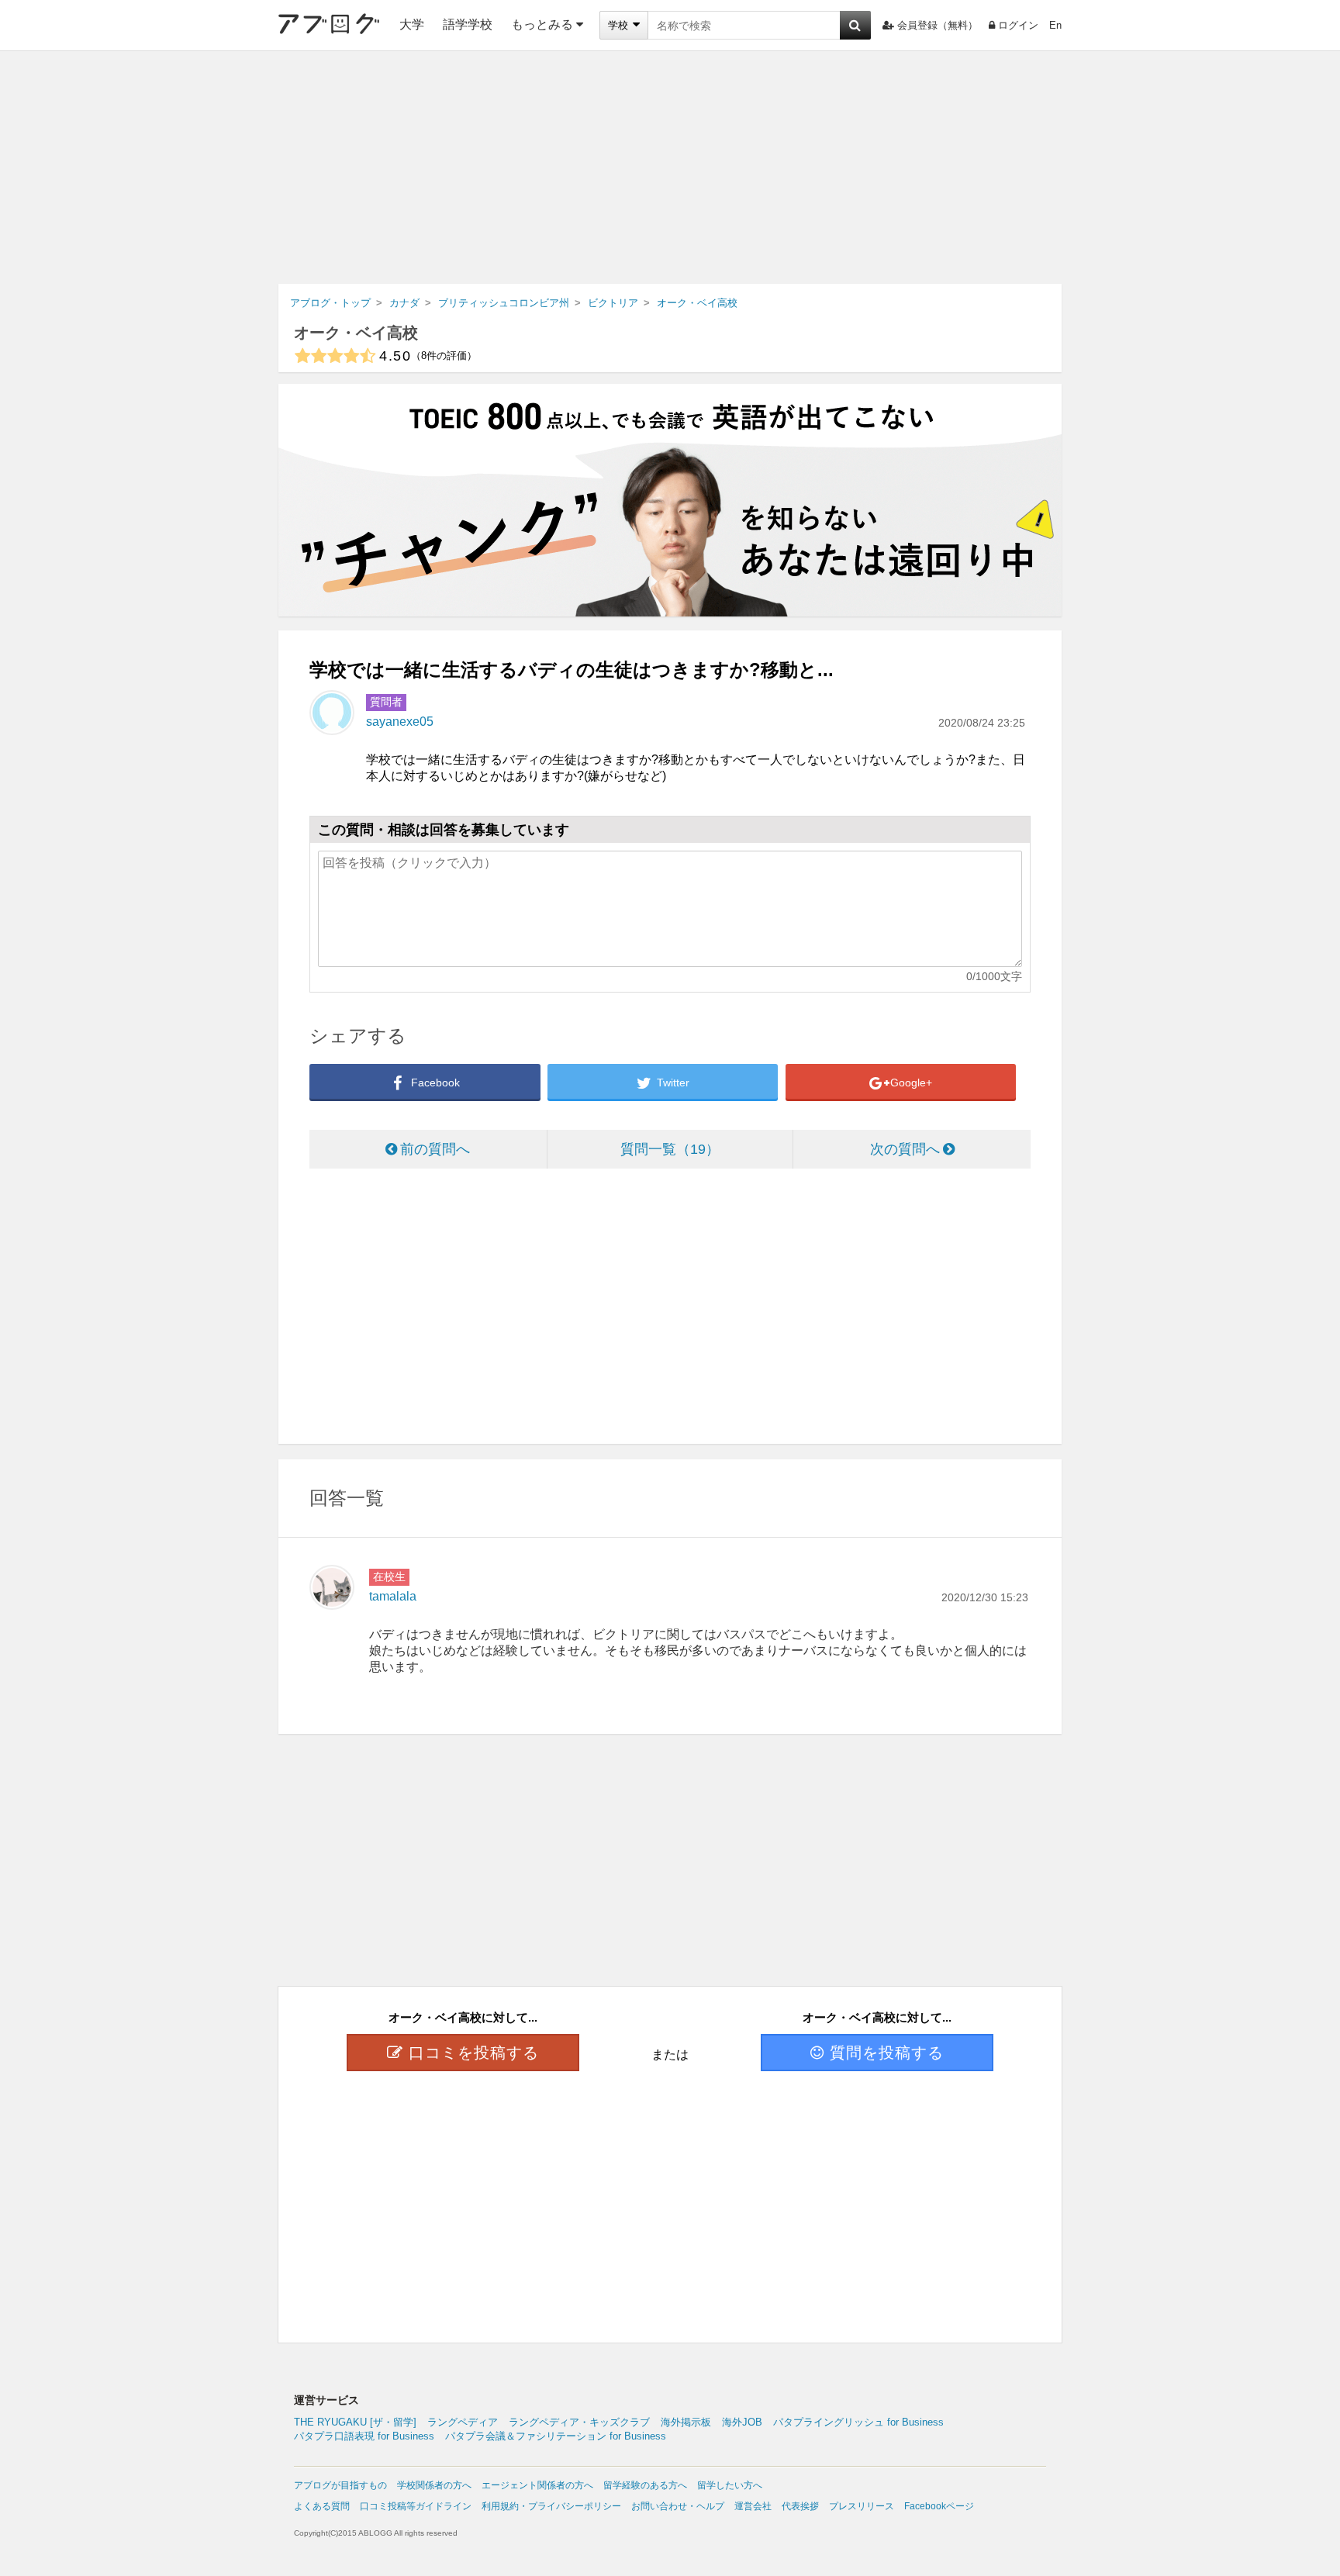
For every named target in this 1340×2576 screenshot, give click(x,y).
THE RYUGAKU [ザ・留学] (355, 2422)
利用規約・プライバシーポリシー (551, 2506)
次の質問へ (905, 1149)
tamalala (393, 1596)
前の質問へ (435, 1149)
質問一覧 (663, 1149)
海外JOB (742, 2422)
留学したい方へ (730, 2485)
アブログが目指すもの (340, 2485)
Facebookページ (939, 2506)
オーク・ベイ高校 (356, 333)
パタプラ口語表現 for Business (364, 2436)
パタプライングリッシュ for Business (858, 2422)
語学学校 (468, 24)
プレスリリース (862, 2506)
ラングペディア (463, 2422)
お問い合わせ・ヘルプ (678, 2506)
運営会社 (753, 2506)
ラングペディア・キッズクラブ (579, 2422)
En (1055, 25)
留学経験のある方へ (645, 2485)
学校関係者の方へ (434, 2485)
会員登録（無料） (938, 25)
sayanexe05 (400, 722)
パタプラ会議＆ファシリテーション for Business (556, 2436)
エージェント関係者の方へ (537, 2485)
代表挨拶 (800, 2506)
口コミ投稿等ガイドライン (416, 2506)
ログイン (1018, 25)
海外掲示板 (686, 2422)
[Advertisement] (670, 167)
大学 (412, 24)
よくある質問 (322, 2506)
